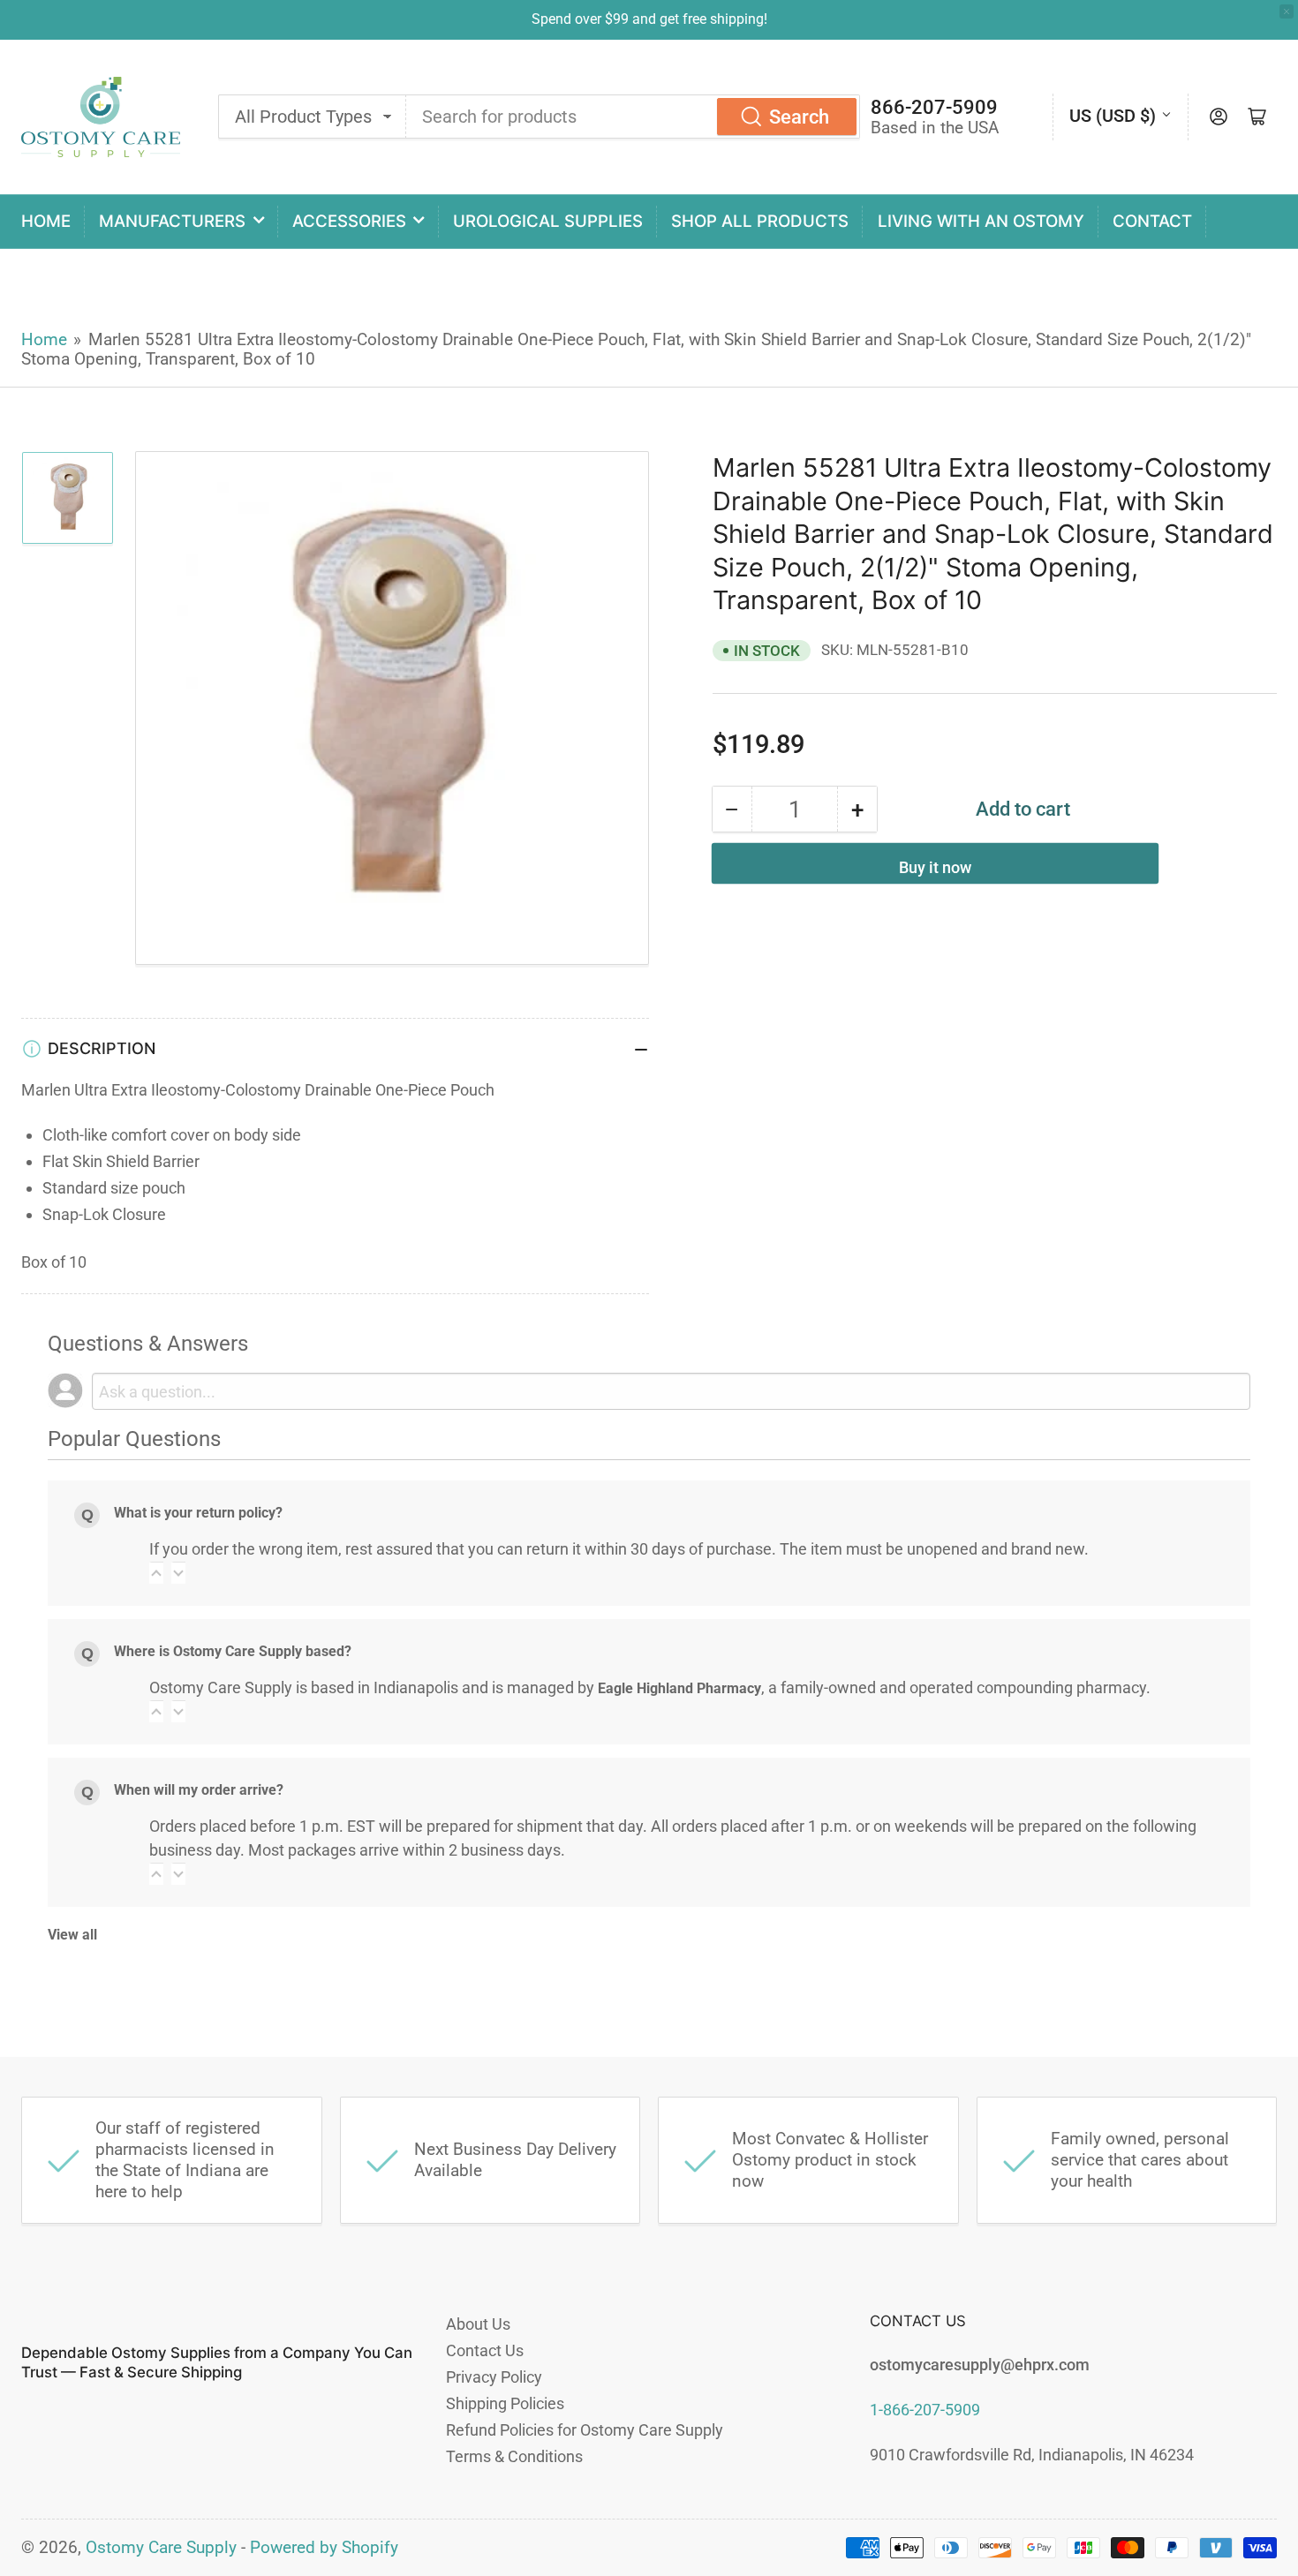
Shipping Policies (505, 2403)
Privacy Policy (494, 2377)
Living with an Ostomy (981, 221)
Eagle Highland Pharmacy (679, 1688)
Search (799, 117)
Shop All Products (760, 221)
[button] (156, 1573)
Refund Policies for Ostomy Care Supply (585, 2430)
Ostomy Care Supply (161, 2548)
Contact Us (485, 2350)
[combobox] (633, 117)
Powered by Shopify (324, 2548)
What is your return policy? (198, 1513)
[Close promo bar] (1287, 11)
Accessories (349, 221)
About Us (478, 2324)
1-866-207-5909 (925, 2410)
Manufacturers (172, 221)
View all (72, 1935)
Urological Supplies (548, 221)
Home (46, 221)
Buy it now (935, 867)
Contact (1152, 221)
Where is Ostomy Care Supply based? (233, 1651)
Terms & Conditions (514, 2456)
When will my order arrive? (199, 1790)
